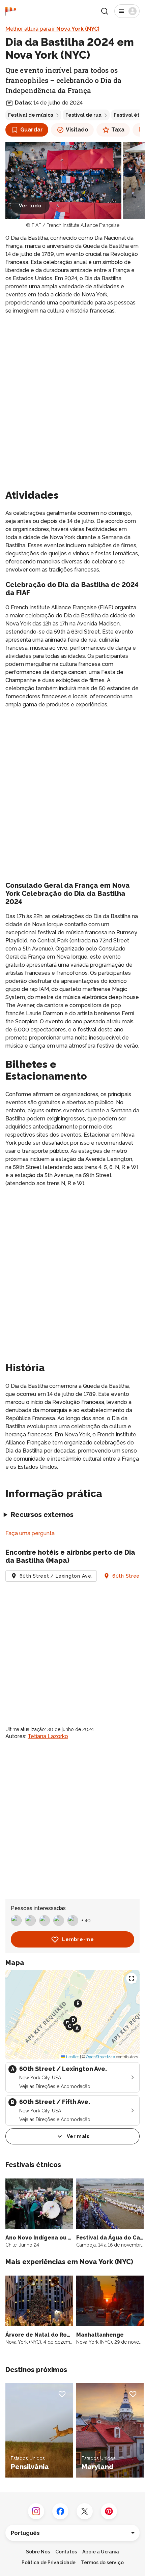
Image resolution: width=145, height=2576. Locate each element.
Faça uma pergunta (30, 1533)
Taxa (118, 130)
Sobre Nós (38, 2552)
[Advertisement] (72, 395)
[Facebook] (60, 2511)
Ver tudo (30, 206)
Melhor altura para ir (52, 29)
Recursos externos (42, 1515)
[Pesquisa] (105, 11)
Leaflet (72, 2057)
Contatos (66, 2552)
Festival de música (31, 115)
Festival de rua (83, 115)
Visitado (77, 130)
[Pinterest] (109, 2511)
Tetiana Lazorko (48, 1736)
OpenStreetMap (100, 2057)
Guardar (32, 130)
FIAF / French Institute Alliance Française (76, 225)
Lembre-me (78, 1939)
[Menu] (127, 11)
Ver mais (78, 2136)
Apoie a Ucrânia (101, 2552)
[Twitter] (85, 2511)
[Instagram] (36, 2511)
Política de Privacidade (49, 2563)
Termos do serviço (102, 2563)
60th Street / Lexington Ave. (56, 1576)
